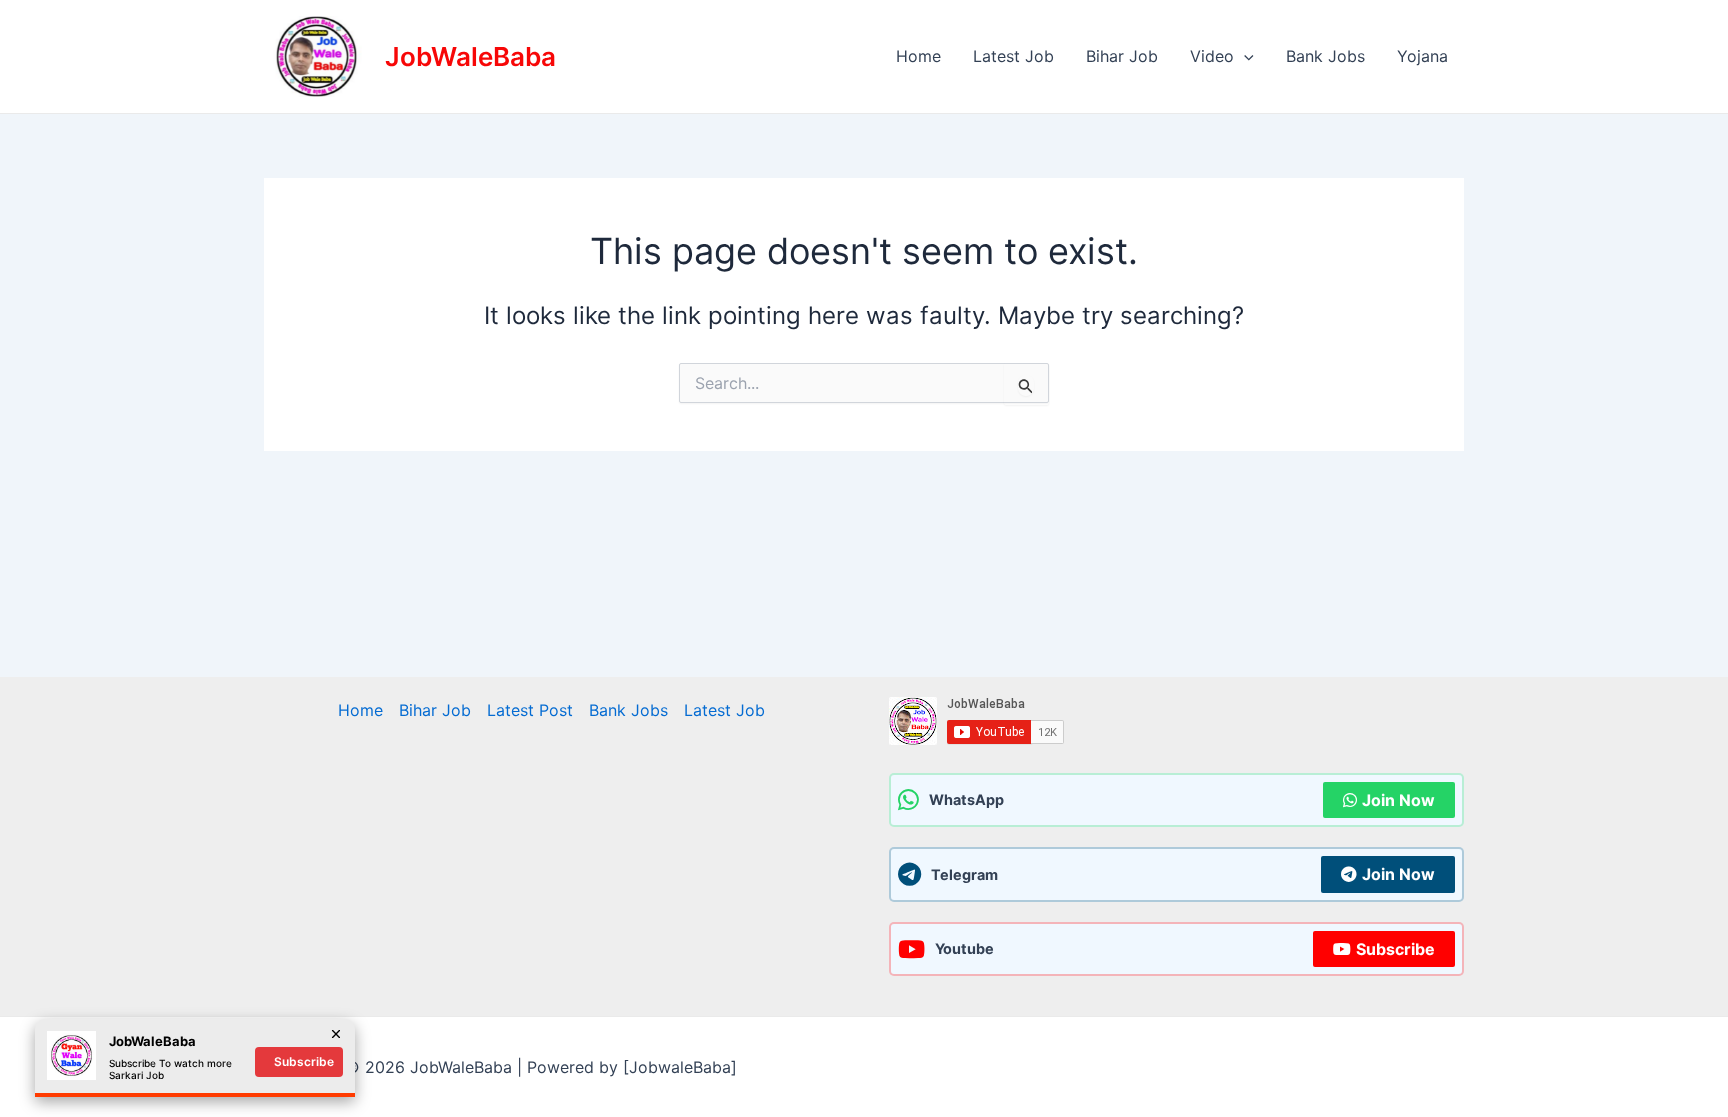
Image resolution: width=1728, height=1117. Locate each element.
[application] (1244, 56)
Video (1212, 56)
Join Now (1398, 800)
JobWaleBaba (470, 56)
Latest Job (1013, 56)
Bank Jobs (1325, 56)
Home (918, 56)
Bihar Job (1122, 56)
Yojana (1422, 56)
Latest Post (530, 710)
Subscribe (1395, 949)
